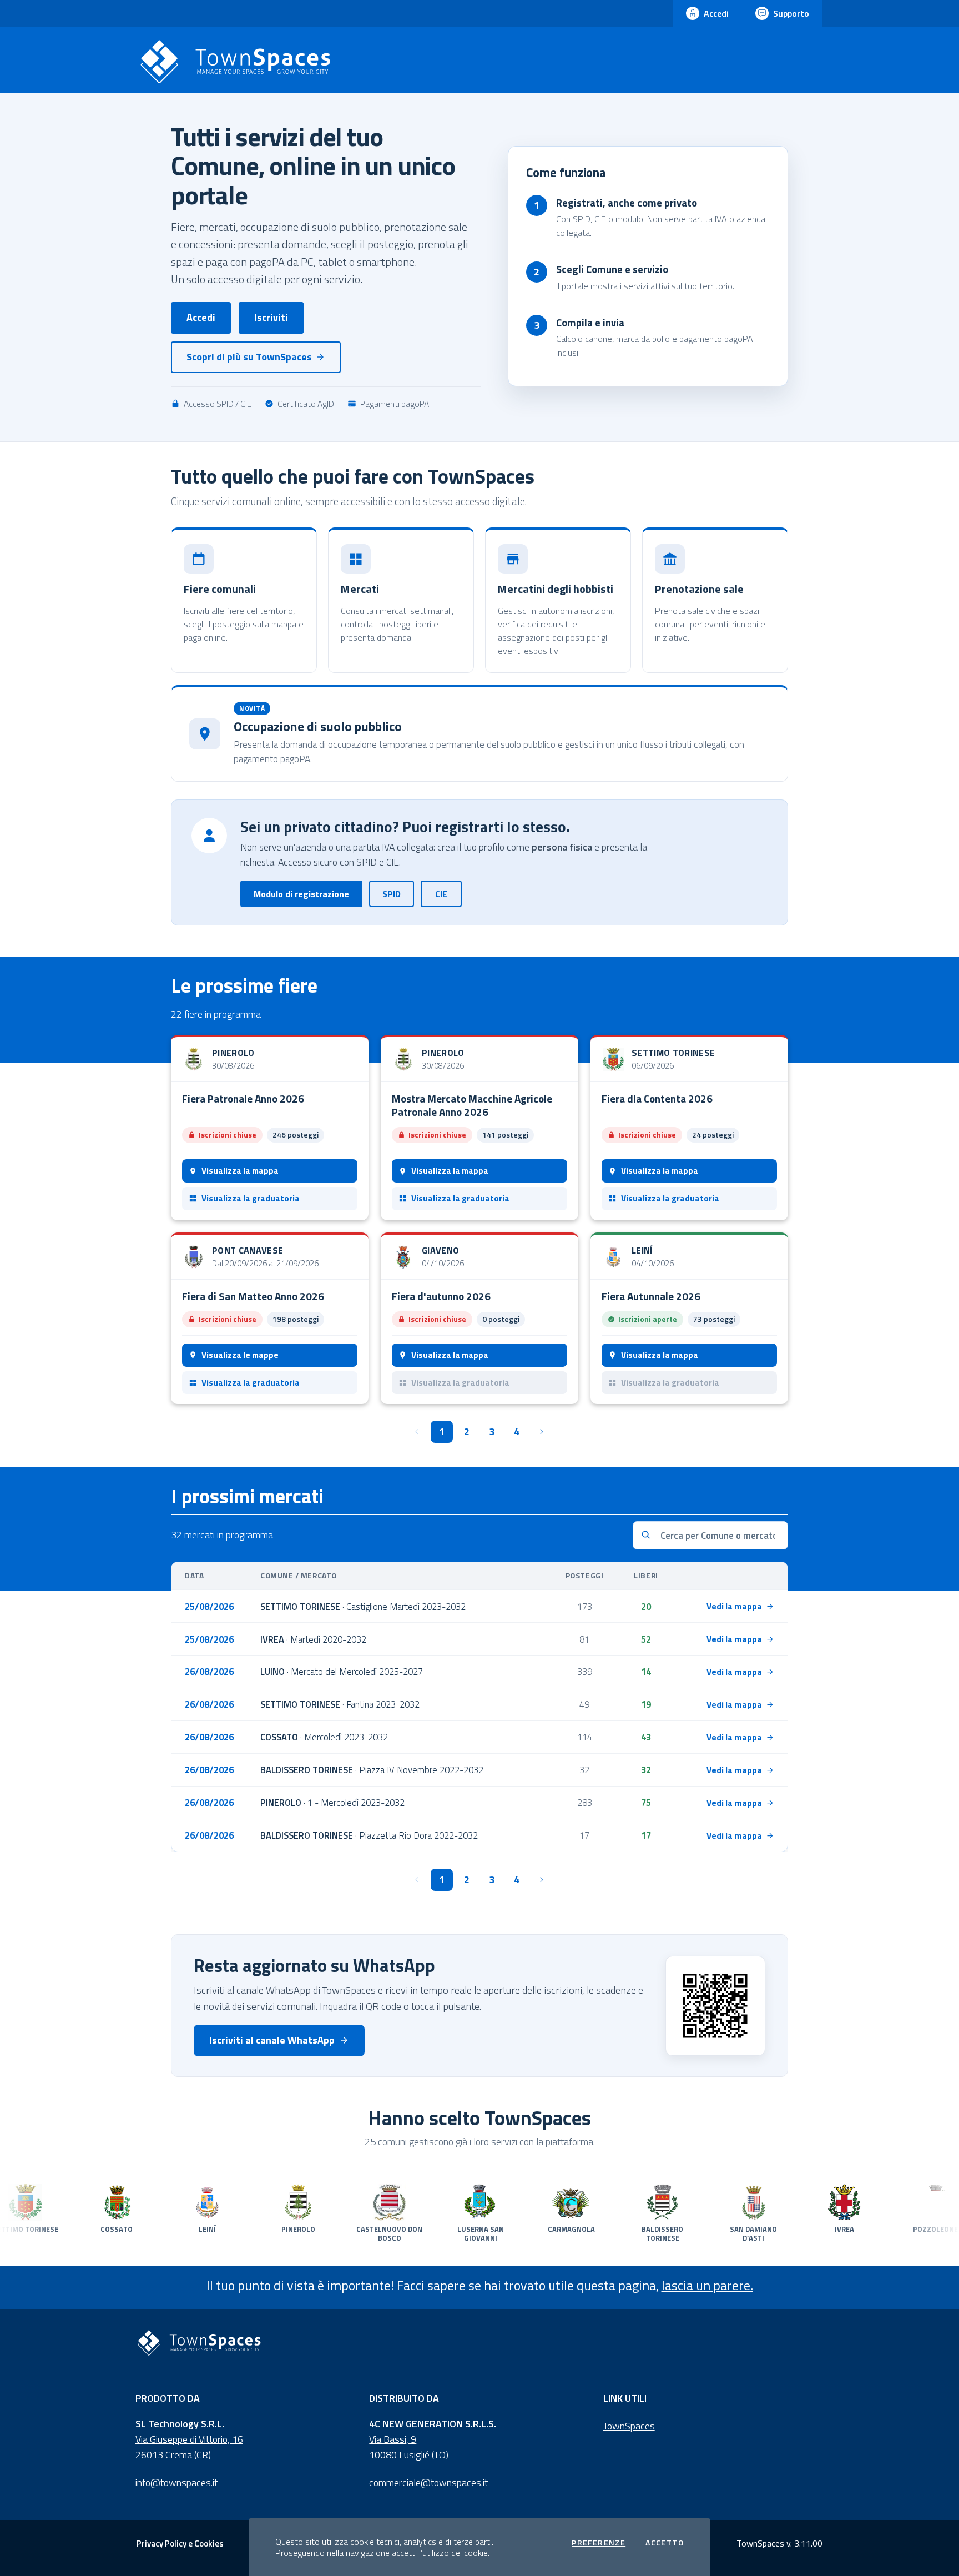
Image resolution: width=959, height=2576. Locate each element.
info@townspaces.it (176, 2482)
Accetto (665, 2543)
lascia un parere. (707, 2285)
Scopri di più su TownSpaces (249, 357)
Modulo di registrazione (301, 894)
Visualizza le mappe (240, 1355)
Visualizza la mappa (240, 1171)
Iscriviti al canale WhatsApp (272, 2040)
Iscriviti (271, 317)
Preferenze (599, 2543)
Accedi (201, 317)
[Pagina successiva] (542, 1432)
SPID (392, 894)
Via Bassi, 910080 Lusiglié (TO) (409, 2447)
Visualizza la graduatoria (251, 1198)
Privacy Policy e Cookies (180, 2544)
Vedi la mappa (734, 1606)
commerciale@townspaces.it (428, 2482)
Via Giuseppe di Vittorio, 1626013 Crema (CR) (189, 2447)
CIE (441, 894)
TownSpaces (629, 2426)
